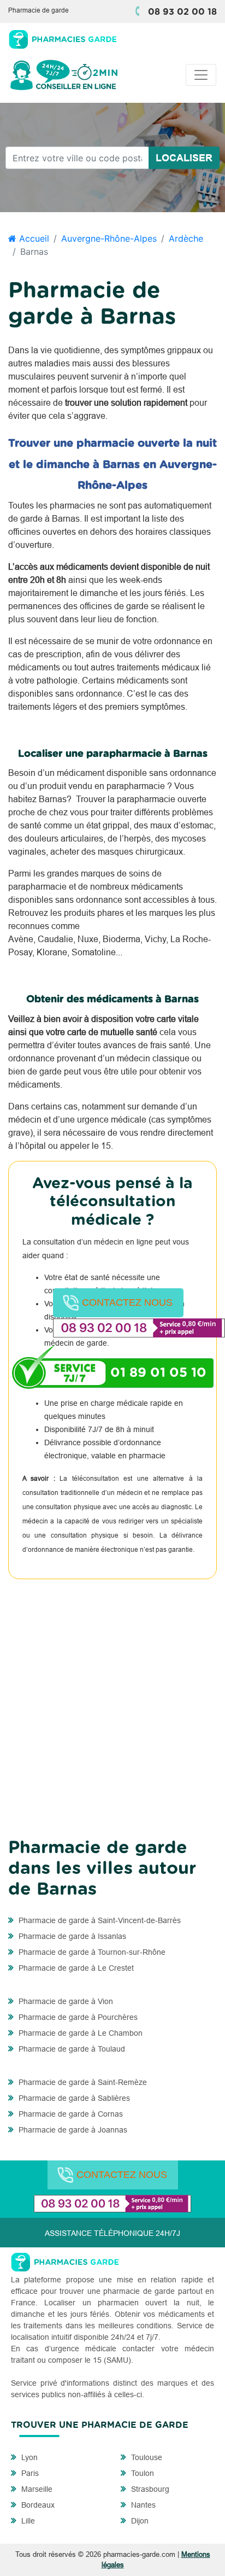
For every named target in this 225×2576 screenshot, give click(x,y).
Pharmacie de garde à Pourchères (77, 2017)
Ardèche (186, 238)
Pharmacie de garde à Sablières (73, 2098)
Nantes (142, 2505)
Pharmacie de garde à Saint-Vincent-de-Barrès (99, 1920)
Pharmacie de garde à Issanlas (71, 1936)
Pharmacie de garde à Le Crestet (75, 1968)
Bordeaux (37, 2505)
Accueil (33, 238)
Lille (27, 2521)
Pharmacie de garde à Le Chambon (79, 2033)
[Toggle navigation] (201, 75)
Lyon (28, 2457)
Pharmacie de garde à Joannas (72, 2130)
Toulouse (146, 2457)
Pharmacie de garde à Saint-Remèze (82, 2082)
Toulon (141, 2473)
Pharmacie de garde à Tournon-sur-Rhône (91, 1952)
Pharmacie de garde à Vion (65, 2001)
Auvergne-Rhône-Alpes (109, 238)
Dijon (139, 2521)
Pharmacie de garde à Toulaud (71, 2049)
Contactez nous (127, 1302)
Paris (29, 2473)
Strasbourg (149, 2489)
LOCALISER (184, 158)
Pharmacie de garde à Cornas (70, 2114)
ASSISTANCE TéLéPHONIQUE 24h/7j (112, 2233)
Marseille (36, 2489)
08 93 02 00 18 (182, 12)
